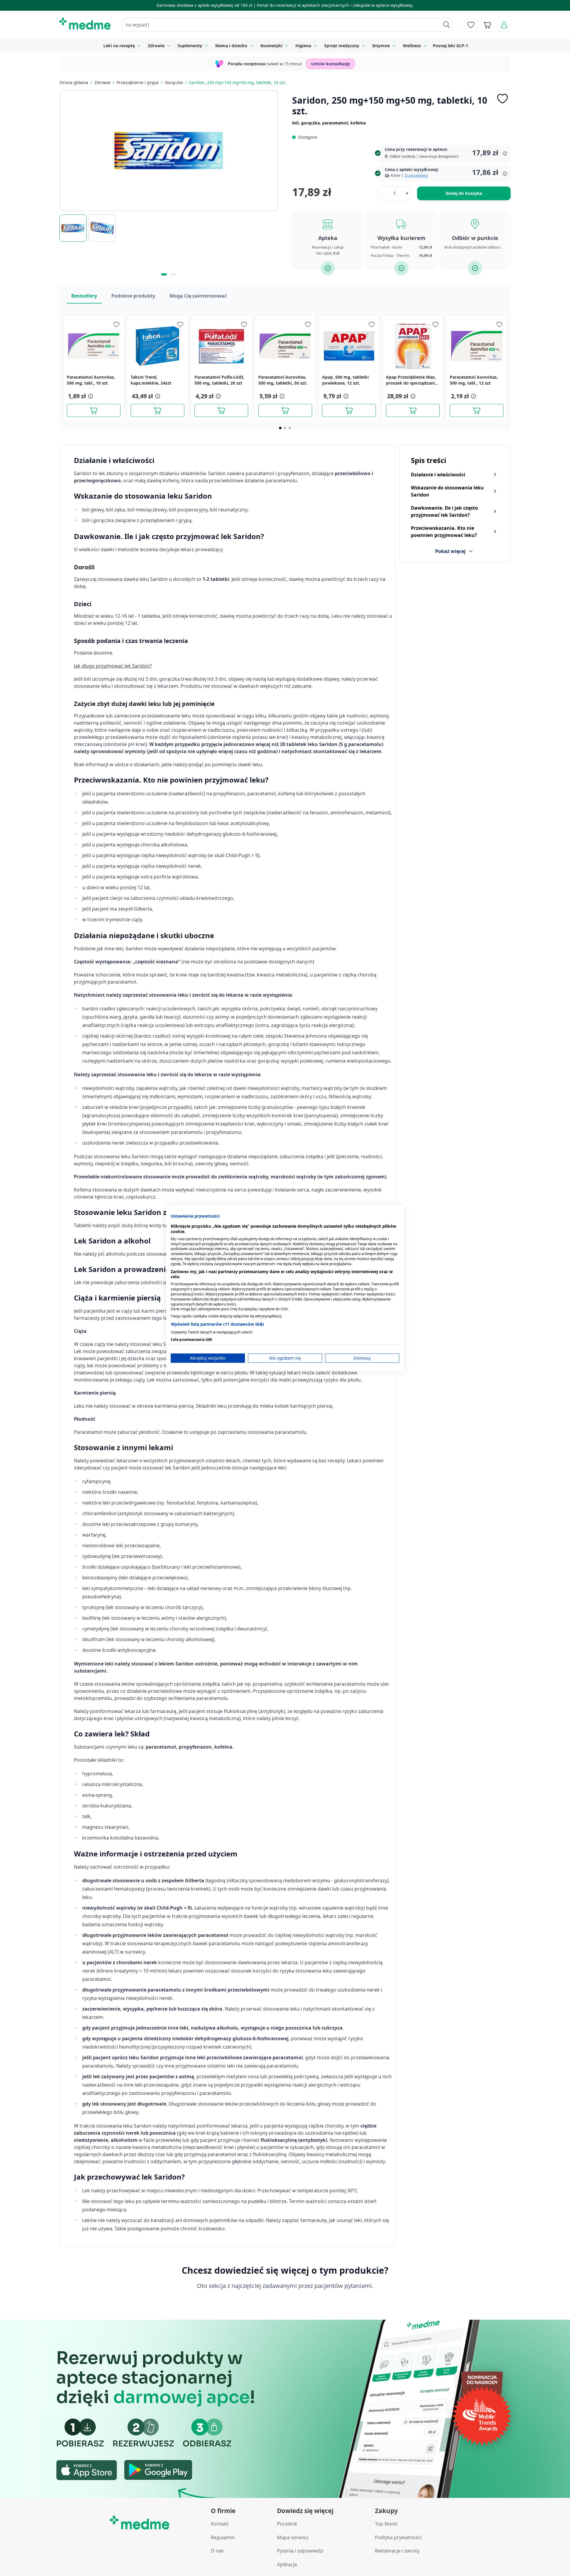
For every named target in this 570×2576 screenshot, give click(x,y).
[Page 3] (290, 428)
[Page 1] (280, 428)
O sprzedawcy (417, 175)
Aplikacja (287, 2564)
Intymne (381, 46)
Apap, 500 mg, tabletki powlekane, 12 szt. (345, 380)
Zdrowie (156, 46)
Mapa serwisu (293, 2537)
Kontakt (220, 2524)
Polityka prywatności (398, 2537)
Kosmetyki (271, 46)
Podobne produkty (133, 296)
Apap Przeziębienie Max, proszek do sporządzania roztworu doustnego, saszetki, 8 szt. (411, 380)
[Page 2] (285, 428)
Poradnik (287, 2524)
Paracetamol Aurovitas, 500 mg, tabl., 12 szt (474, 380)
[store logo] (85, 24)
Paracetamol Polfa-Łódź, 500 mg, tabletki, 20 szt (219, 380)
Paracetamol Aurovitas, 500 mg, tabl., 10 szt (91, 380)
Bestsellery (84, 296)
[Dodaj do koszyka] (94, 410)
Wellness (412, 46)
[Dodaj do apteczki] (502, 99)
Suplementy (190, 46)
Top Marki (386, 2524)
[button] (90, 396)
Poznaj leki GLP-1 (451, 46)
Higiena (303, 46)
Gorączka (174, 82)
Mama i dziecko (231, 46)
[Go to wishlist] (471, 25)
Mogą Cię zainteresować (198, 296)
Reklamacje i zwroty (397, 2551)
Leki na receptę (119, 46)
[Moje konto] (504, 25)
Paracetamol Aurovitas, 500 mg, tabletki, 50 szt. (283, 380)
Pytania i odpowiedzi (300, 2551)
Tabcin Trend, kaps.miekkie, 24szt (151, 380)
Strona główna (74, 82)
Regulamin (223, 2537)
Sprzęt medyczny (342, 46)
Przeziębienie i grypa (138, 82)
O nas (217, 2551)
